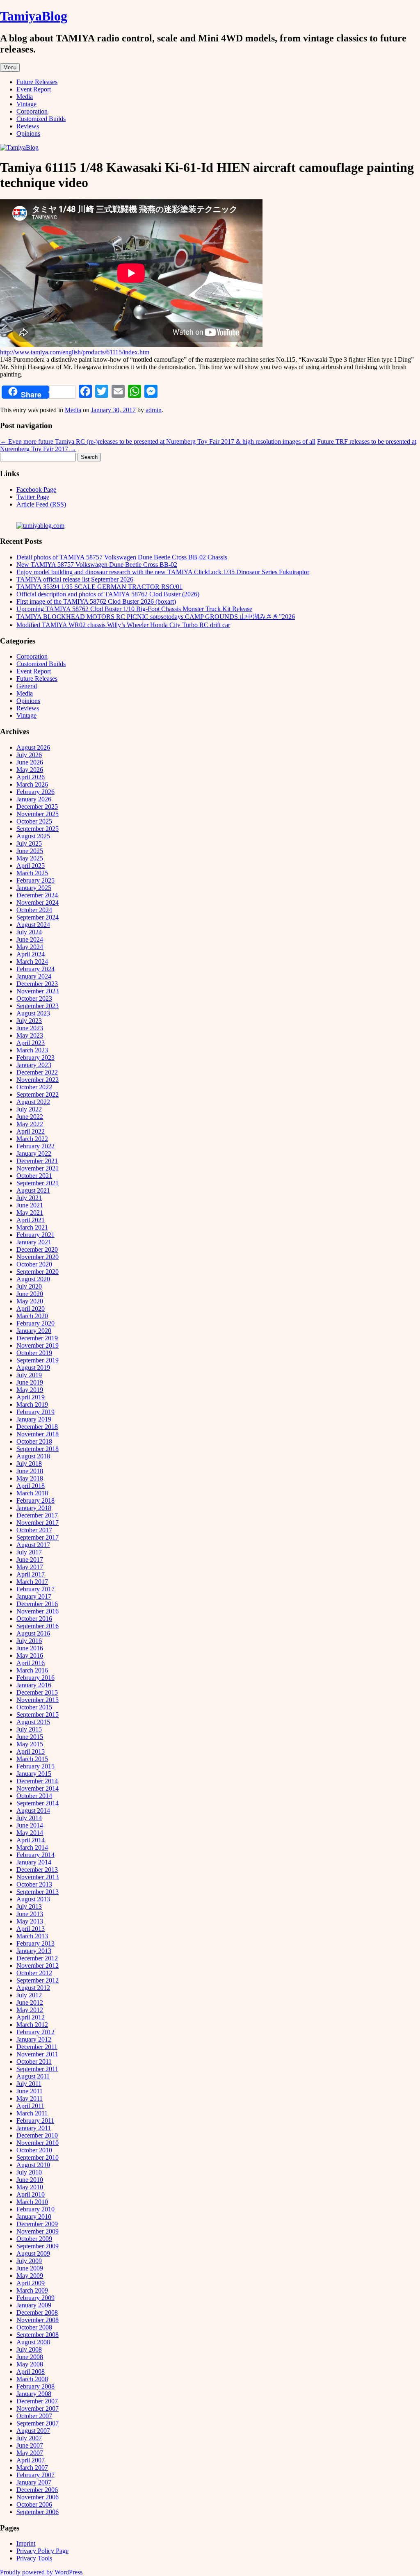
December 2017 (37, 1515)
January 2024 (34, 976)
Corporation (32, 111)
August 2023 (33, 1013)
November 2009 (38, 2231)
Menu (10, 67)
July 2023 (29, 1021)
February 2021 (35, 1235)
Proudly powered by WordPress (41, 2572)
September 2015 (38, 1715)
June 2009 (30, 2268)
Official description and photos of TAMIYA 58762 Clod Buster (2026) (108, 594)
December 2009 (37, 2224)
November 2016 (38, 1611)
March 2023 (32, 1050)
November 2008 (38, 2320)
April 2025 (31, 866)
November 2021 (38, 1168)
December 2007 (37, 2401)
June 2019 (30, 1382)
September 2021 (38, 1183)
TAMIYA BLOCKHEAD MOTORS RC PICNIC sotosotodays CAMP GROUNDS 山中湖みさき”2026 (156, 617)
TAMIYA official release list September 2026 (75, 579)
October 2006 (34, 2504)
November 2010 (38, 2143)
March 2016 (32, 1670)
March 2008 (32, 2379)
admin (154, 410)
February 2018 (35, 1500)
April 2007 (31, 2460)
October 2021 (34, 1176)
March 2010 (32, 2202)
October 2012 (34, 1973)
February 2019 (35, 1412)
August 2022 (33, 1102)
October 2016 (34, 1619)
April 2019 (31, 1397)
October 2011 (34, 2061)
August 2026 (33, 747)
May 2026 (30, 770)
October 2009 (34, 2239)
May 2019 (30, 1390)
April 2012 (31, 2017)
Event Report (34, 89)
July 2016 (29, 1641)
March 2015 (32, 1759)
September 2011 (37, 2069)
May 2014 (30, 1833)
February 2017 (35, 1589)
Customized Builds (41, 119)
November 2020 (38, 1257)
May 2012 (30, 2010)
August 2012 (33, 1988)
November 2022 (38, 1080)
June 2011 (30, 2091)
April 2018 (31, 1486)
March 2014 (32, 1847)
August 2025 (33, 836)
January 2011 (34, 2128)
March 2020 (32, 1316)
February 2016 (35, 1678)
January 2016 (34, 1685)
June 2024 (30, 939)
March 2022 (32, 1139)
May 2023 (30, 1035)
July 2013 (29, 1906)
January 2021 (34, 1242)
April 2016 (31, 1663)
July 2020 (29, 1286)
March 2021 (32, 1227)
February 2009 (35, 2298)
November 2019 (38, 1345)
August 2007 (33, 2431)
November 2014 (38, 1788)
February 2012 (35, 2032)
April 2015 (31, 1751)
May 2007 (30, 2453)
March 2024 (32, 962)
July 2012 (29, 1995)
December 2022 (37, 1072)
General (27, 686)
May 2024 (30, 947)
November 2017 (38, 1523)
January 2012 (34, 2039)
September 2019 (38, 1360)
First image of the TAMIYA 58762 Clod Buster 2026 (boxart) (96, 601)
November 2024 (38, 902)
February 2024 (35, 969)
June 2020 (30, 1294)
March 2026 (32, 784)
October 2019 (34, 1353)
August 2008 (33, 2342)
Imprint (26, 2543)
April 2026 (31, 777)
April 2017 (31, 1574)
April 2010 (31, 2194)
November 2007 (38, 2408)
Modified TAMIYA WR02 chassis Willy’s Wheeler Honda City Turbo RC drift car (123, 625)
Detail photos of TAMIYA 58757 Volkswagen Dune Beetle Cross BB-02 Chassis (122, 557)
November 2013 (38, 1877)
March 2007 (32, 2468)
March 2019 (32, 1404)
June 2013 (30, 1914)
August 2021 (33, 1190)
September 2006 (38, 2512)
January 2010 (34, 2217)
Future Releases (37, 82)
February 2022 (35, 1146)
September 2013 (38, 1892)
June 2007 (30, 2445)
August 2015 (33, 1722)
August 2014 (33, 1811)
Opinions (28, 133)
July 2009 (29, 2261)
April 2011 (30, 2106)
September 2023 (38, 1006)
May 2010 (30, 2187)
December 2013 (37, 1870)
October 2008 (34, 2327)
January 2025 (34, 888)
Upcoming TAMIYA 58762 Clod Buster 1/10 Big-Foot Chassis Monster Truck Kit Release (134, 609)
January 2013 (34, 1951)
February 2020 (35, 1323)
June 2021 (30, 1205)
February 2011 (35, 2121)
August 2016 (33, 1633)
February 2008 (35, 2386)
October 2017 (34, 1530)
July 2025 (29, 843)
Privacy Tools (34, 2558)
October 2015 (34, 1707)
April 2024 (31, 954)
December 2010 (37, 2135)
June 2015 (30, 1737)
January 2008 (34, 2394)
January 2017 (34, 1596)
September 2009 (38, 2246)
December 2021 (37, 1161)
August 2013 (33, 1899)
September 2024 (38, 917)
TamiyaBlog (34, 16)
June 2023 (30, 1028)
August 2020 (33, 1279)
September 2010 (38, 2157)
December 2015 (37, 1692)
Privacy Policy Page (42, 2551)
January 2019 (34, 1419)
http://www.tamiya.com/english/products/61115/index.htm (75, 352)
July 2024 (29, 932)
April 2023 (31, 1043)
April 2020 (31, 1309)
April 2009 (31, 2283)
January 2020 (34, 1331)
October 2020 (34, 1264)
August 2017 (33, 1545)
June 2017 (30, 1560)
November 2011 (37, 2054)
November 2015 (38, 1700)
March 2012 (32, 2025)
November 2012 (38, 1966)
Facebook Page (36, 489)
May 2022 (30, 1124)
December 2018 (37, 1427)
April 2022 (31, 1131)
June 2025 (30, 851)
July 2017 (29, 1552)
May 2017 (30, 1567)
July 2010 (29, 2172)
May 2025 (30, 858)
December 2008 (37, 2312)
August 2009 (33, 2253)
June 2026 (30, 762)
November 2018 (38, 1434)
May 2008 (30, 2364)
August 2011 (33, 2076)
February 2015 (35, 1766)
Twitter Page (33, 497)
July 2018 (29, 1464)
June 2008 (30, 2357)
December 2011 (37, 2047)
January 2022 (34, 1153)
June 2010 (30, 2180)
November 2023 (38, 991)
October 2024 (34, 910)
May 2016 (30, 1655)
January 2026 (34, 799)
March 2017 (32, 1582)
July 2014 (29, 1818)
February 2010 (35, 2209)
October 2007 (34, 2416)
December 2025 (37, 807)
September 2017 (38, 1537)
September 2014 (38, 1803)
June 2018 (30, 1471)
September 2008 (38, 2335)
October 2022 (34, 1087)
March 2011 (32, 2113)
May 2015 (30, 1744)
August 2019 (33, 1368)
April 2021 (31, 1220)
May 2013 (30, 1921)
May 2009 (30, 2276)
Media (25, 97)
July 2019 (29, 1375)
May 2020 (30, 1301)
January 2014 (34, 1862)
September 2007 (38, 2423)
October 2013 (34, 1884)
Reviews (28, 126)
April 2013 (31, 1929)
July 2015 (29, 1729)
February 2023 (35, 1058)
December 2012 (37, 1958)
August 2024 (33, 925)
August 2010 (33, 2165)
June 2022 (30, 1117)
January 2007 (34, 2482)
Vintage (26, 104)
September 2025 (38, 829)
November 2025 (38, 814)
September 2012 (38, 1980)
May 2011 (30, 2098)
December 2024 (37, 895)
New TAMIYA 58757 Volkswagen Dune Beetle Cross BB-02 (97, 565)
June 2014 (30, 1825)
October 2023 (34, 998)
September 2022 (38, 1094)
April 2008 (31, 2372)
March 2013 (32, 1936)
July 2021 (29, 1198)
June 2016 (30, 1648)
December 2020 (37, 1249)
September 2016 (38, 1626)
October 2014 (34, 1796)
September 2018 (38, 1449)
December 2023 (37, 984)
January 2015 (34, 1774)
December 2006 (37, 2490)
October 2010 (34, 2150)
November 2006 (38, 2497)
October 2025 (34, 821)
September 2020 (38, 1272)
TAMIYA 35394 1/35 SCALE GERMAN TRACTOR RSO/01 (99, 587)
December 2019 (37, 1338)
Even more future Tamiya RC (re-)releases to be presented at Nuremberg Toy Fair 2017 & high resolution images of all (158, 442)
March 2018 (32, 1493)
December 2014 (37, 1781)
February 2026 (35, 792)
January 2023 (34, 1065)
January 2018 (34, 1508)
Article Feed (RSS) (41, 504)
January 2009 (34, 2305)
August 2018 (33, 1456)
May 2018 (30, 1478)
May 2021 (30, 1213)
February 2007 (35, 2475)
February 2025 (35, 880)
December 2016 (37, 1604)
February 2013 (35, 1943)
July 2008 (29, 2349)
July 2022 (29, 1109)
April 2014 (31, 1840)
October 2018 (34, 1441)
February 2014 (35, 1855)
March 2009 (32, 2290)
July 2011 (29, 2084)
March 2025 (32, 873)
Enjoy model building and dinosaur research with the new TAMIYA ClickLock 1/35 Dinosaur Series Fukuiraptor (163, 572)
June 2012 (30, 2002)
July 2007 (29, 2438)
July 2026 (29, 755)
